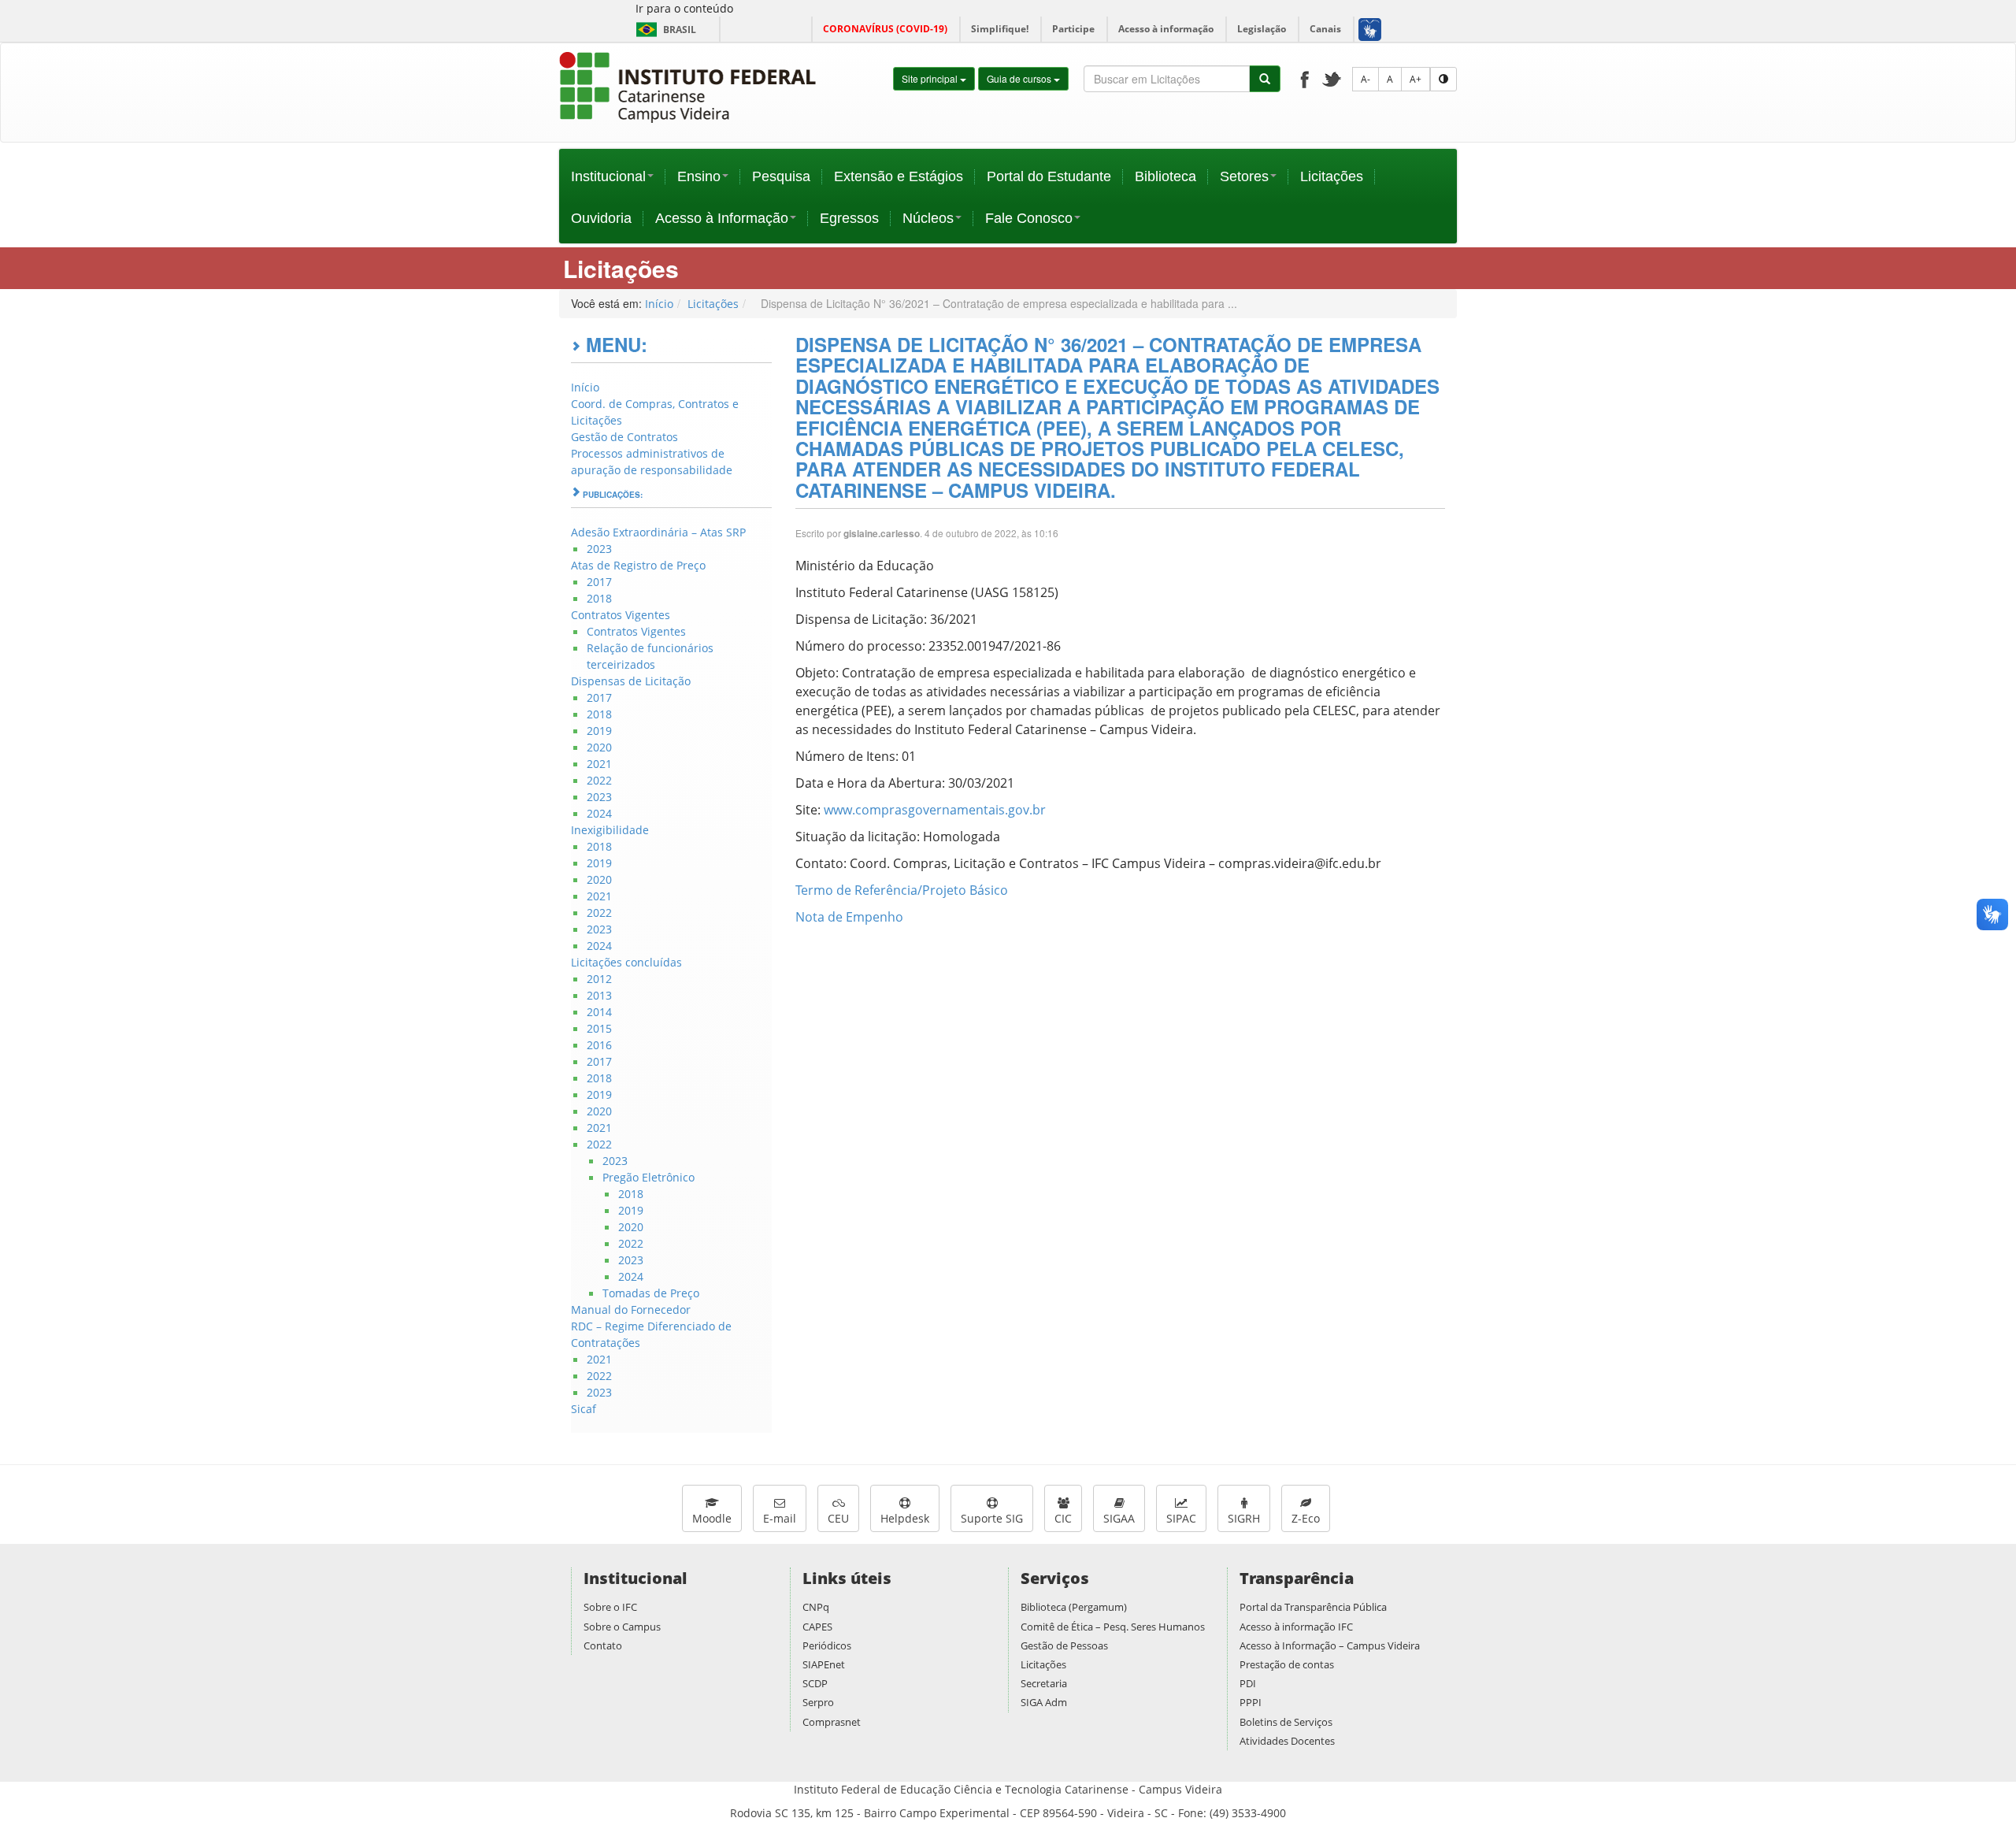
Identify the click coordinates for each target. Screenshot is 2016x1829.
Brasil (663, 30)
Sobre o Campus (622, 1627)
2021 (599, 764)
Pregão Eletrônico (649, 1177)
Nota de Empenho (849, 917)
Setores (1244, 176)
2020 (599, 747)
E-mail (780, 1518)
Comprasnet (832, 1722)
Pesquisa (781, 176)
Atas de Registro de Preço (638, 565)
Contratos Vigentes (621, 615)
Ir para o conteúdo (684, 8)
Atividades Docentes (1287, 1741)
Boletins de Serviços (1286, 1722)
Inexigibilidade (610, 830)
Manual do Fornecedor (631, 1310)
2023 (599, 549)
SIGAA (1119, 1518)
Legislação (1262, 29)
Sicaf (584, 1409)
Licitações (1332, 176)
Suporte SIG (992, 1518)
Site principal (931, 78)
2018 (599, 598)
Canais (1325, 29)
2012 (599, 979)
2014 (599, 1012)
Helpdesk (905, 1518)
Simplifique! (1000, 29)
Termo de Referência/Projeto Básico (902, 890)
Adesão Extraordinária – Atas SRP (658, 532)
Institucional (608, 176)
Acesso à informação (1166, 29)
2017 (599, 582)
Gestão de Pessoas (1064, 1645)
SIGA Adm (1044, 1702)
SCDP (815, 1683)
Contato (603, 1645)
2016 (599, 1045)
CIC (1063, 1518)
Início (659, 304)
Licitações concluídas (626, 962)
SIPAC (1181, 1518)
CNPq (816, 1607)
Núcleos (928, 218)
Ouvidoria (601, 218)
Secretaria (1044, 1683)
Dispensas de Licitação (631, 681)
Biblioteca (1165, 176)
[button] (1369, 29)
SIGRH (1244, 1518)
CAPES (817, 1627)
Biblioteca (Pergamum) (1074, 1607)
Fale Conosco (1029, 218)
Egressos (849, 218)
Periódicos (827, 1645)
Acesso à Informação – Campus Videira (1330, 1645)
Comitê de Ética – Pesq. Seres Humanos (1113, 1627)
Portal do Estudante (1049, 176)
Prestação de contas (1287, 1664)
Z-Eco (1306, 1518)
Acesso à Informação (722, 218)
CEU (838, 1518)
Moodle (712, 1518)
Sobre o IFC (610, 1607)
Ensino (699, 176)
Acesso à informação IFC (1296, 1627)
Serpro (818, 1702)
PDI (1248, 1683)
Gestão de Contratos (624, 437)
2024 (599, 813)
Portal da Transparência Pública (1313, 1607)
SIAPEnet (824, 1664)
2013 (599, 995)
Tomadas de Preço (651, 1293)
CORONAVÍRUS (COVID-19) (885, 29)
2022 (599, 780)
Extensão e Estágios (899, 176)
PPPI (1251, 1702)
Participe (1073, 29)
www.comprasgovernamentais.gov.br (935, 810)
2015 (599, 1028)
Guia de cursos (1020, 78)
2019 (599, 731)
